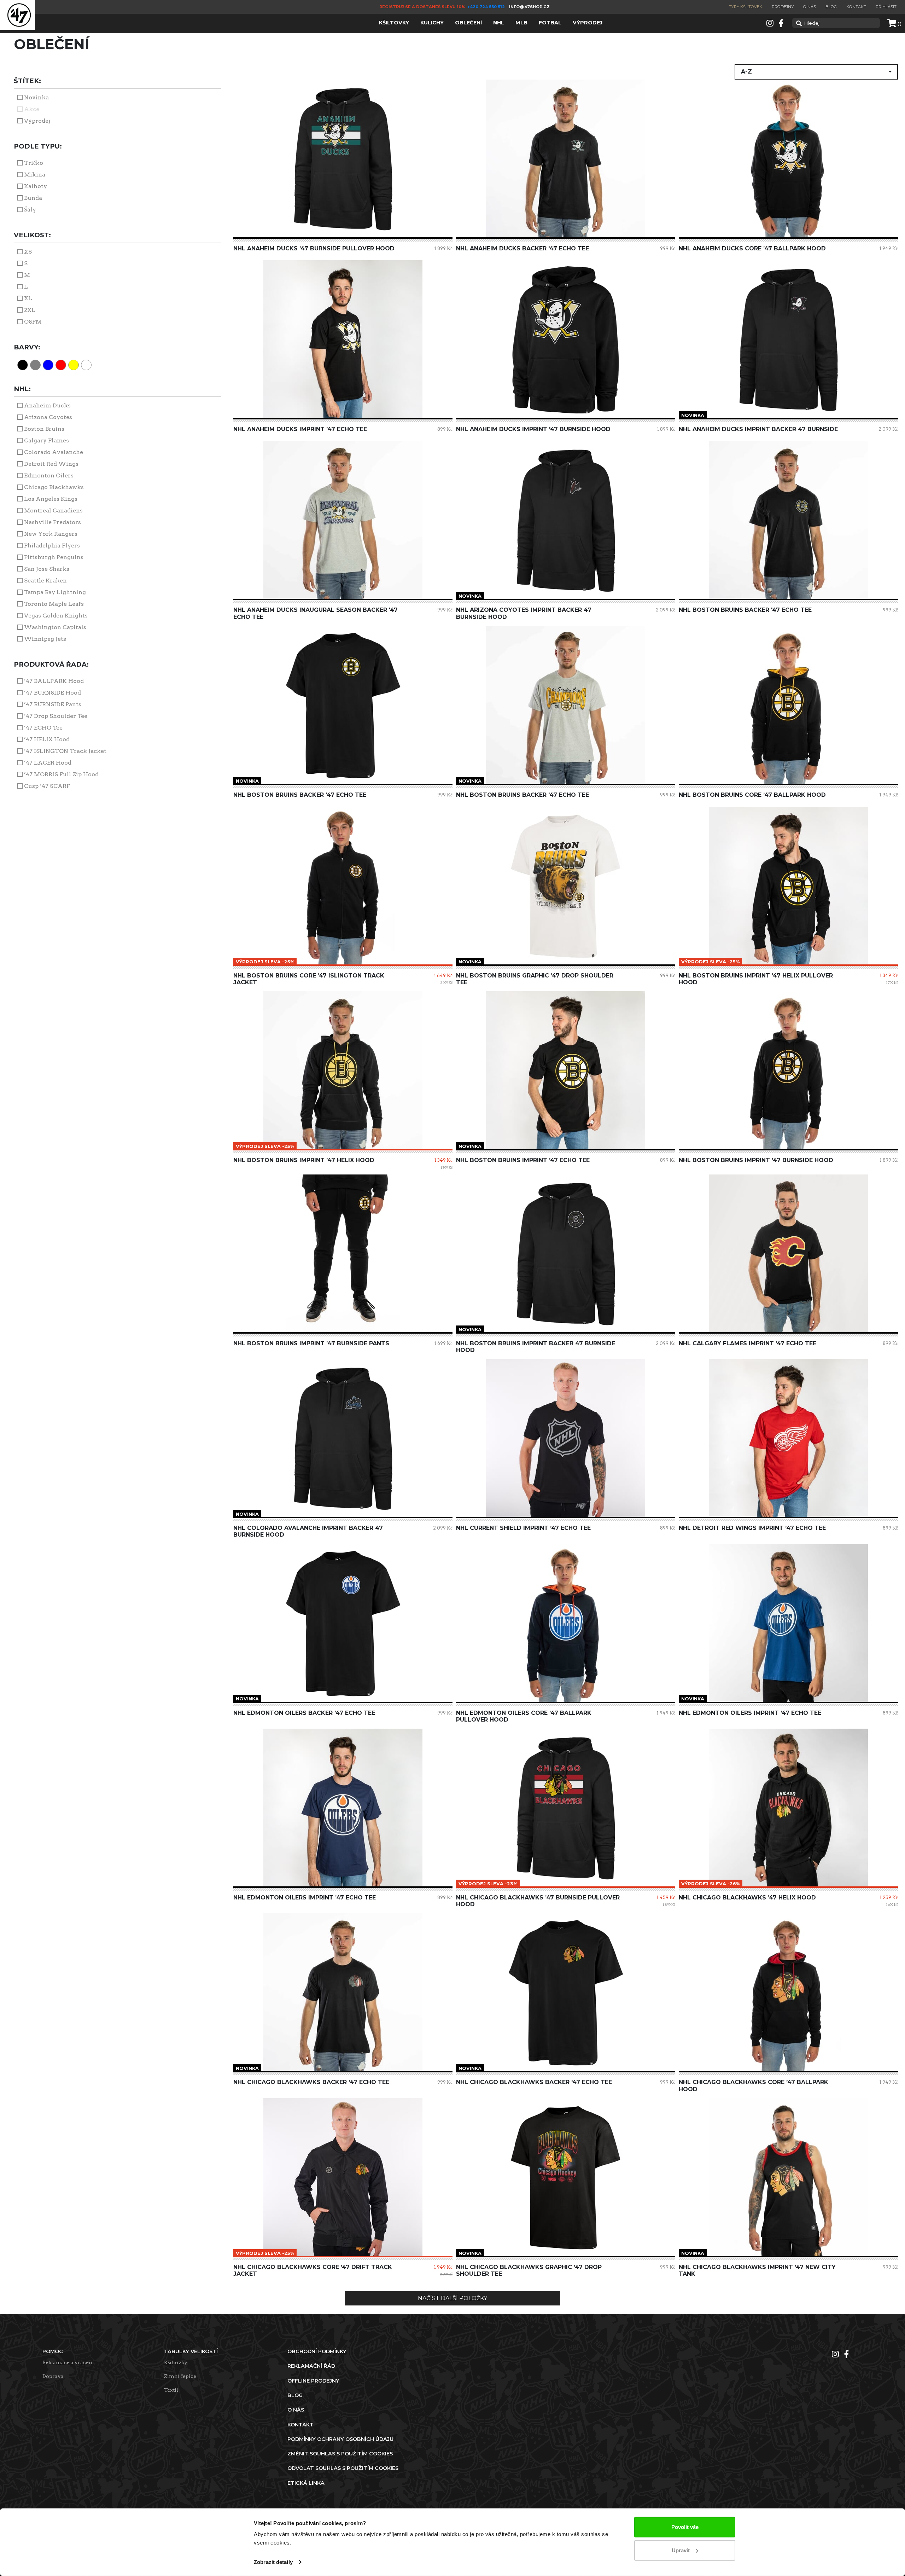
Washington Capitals (55, 627)
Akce (32, 109)
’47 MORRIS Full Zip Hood (61, 774)
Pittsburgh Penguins (54, 557)
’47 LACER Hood (48, 763)
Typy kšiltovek (746, 7)
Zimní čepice (180, 2376)
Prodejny (783, 7)
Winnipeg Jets (45, 639)
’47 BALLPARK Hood (54, 681)
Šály (30, 210)
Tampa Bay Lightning (55, 592)
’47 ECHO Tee (43, 728)
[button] (816, 72)
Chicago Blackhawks (54, 487)
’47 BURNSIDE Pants (53, 704)
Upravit (681, 2550)
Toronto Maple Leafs (54, 604)
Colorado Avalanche (54, 452)
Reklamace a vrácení (68, 2362)
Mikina (35, 175)
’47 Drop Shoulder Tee (56, 716)
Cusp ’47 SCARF (47, 786)
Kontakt (856, 7)
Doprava (53, 2376)
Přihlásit (886, 7)
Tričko (34, 163)
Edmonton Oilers (49, 475)
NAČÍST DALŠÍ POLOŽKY (452, 2298)
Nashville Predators (52, 522)
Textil (171, 2390)
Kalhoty (36, 186)
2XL (30, 310)
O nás (810, 7)
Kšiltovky (176, 2362)
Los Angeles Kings (51, 499)
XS (28, 252)
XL (28, 298)
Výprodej (37, 121)
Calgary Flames (46, 440)
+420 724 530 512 (487, 7)
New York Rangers (51, 534)
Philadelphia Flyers (52, 546)
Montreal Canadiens (53, 510)
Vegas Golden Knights (56, 616)
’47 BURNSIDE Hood (52, 693)
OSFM (33, 322)
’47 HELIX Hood (47, 739)
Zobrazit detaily (273, 2562)
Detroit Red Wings (51, 464)
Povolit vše (685, 2527)
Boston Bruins (44, 429)
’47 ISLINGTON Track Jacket (65, 751)
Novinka (36, 97)
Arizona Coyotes (48, 417)
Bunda (33, 198)
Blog (831, 7)
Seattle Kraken (45, 581)
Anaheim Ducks (47, 405)
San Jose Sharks (47, 569)
